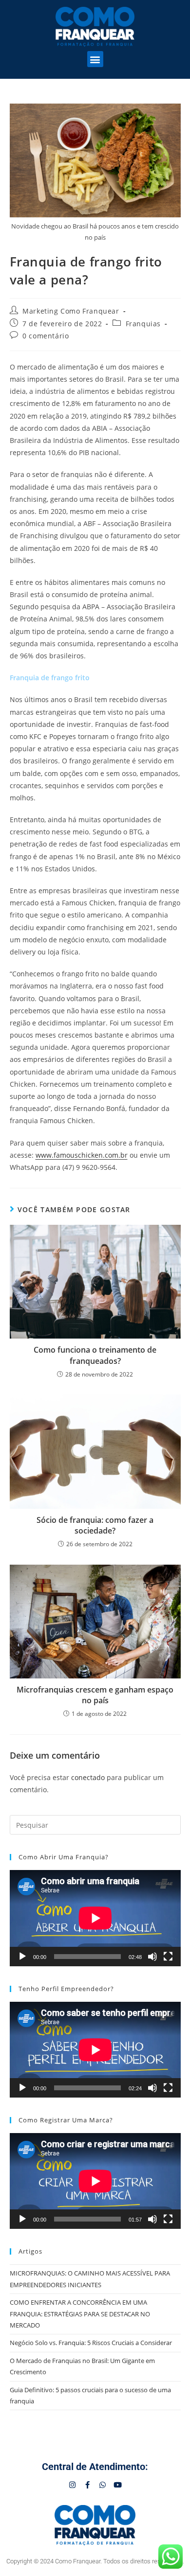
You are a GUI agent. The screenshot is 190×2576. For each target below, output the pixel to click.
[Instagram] (72, 2485)
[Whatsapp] (103, 2485)
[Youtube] (118, 2485)
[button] (95, 59)
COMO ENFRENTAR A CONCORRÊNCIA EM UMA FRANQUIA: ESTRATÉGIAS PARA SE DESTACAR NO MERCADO (80, 2314)
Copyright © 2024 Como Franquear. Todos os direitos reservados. (95, 2561)
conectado (88, 1777)
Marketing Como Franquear (71, 311)
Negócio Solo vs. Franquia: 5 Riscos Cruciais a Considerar (91, 2343)
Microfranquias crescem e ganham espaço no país (95, 1695)
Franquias (143, 324)
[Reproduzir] (22, 1957)
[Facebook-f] (87, 2485)
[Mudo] (152, 1957)
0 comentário (46, 336)
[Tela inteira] (168, 1957)
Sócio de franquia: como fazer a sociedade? (95, 1525)
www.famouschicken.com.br (82, 1155)
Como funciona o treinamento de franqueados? (95, 1355)
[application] (95, 1918)
